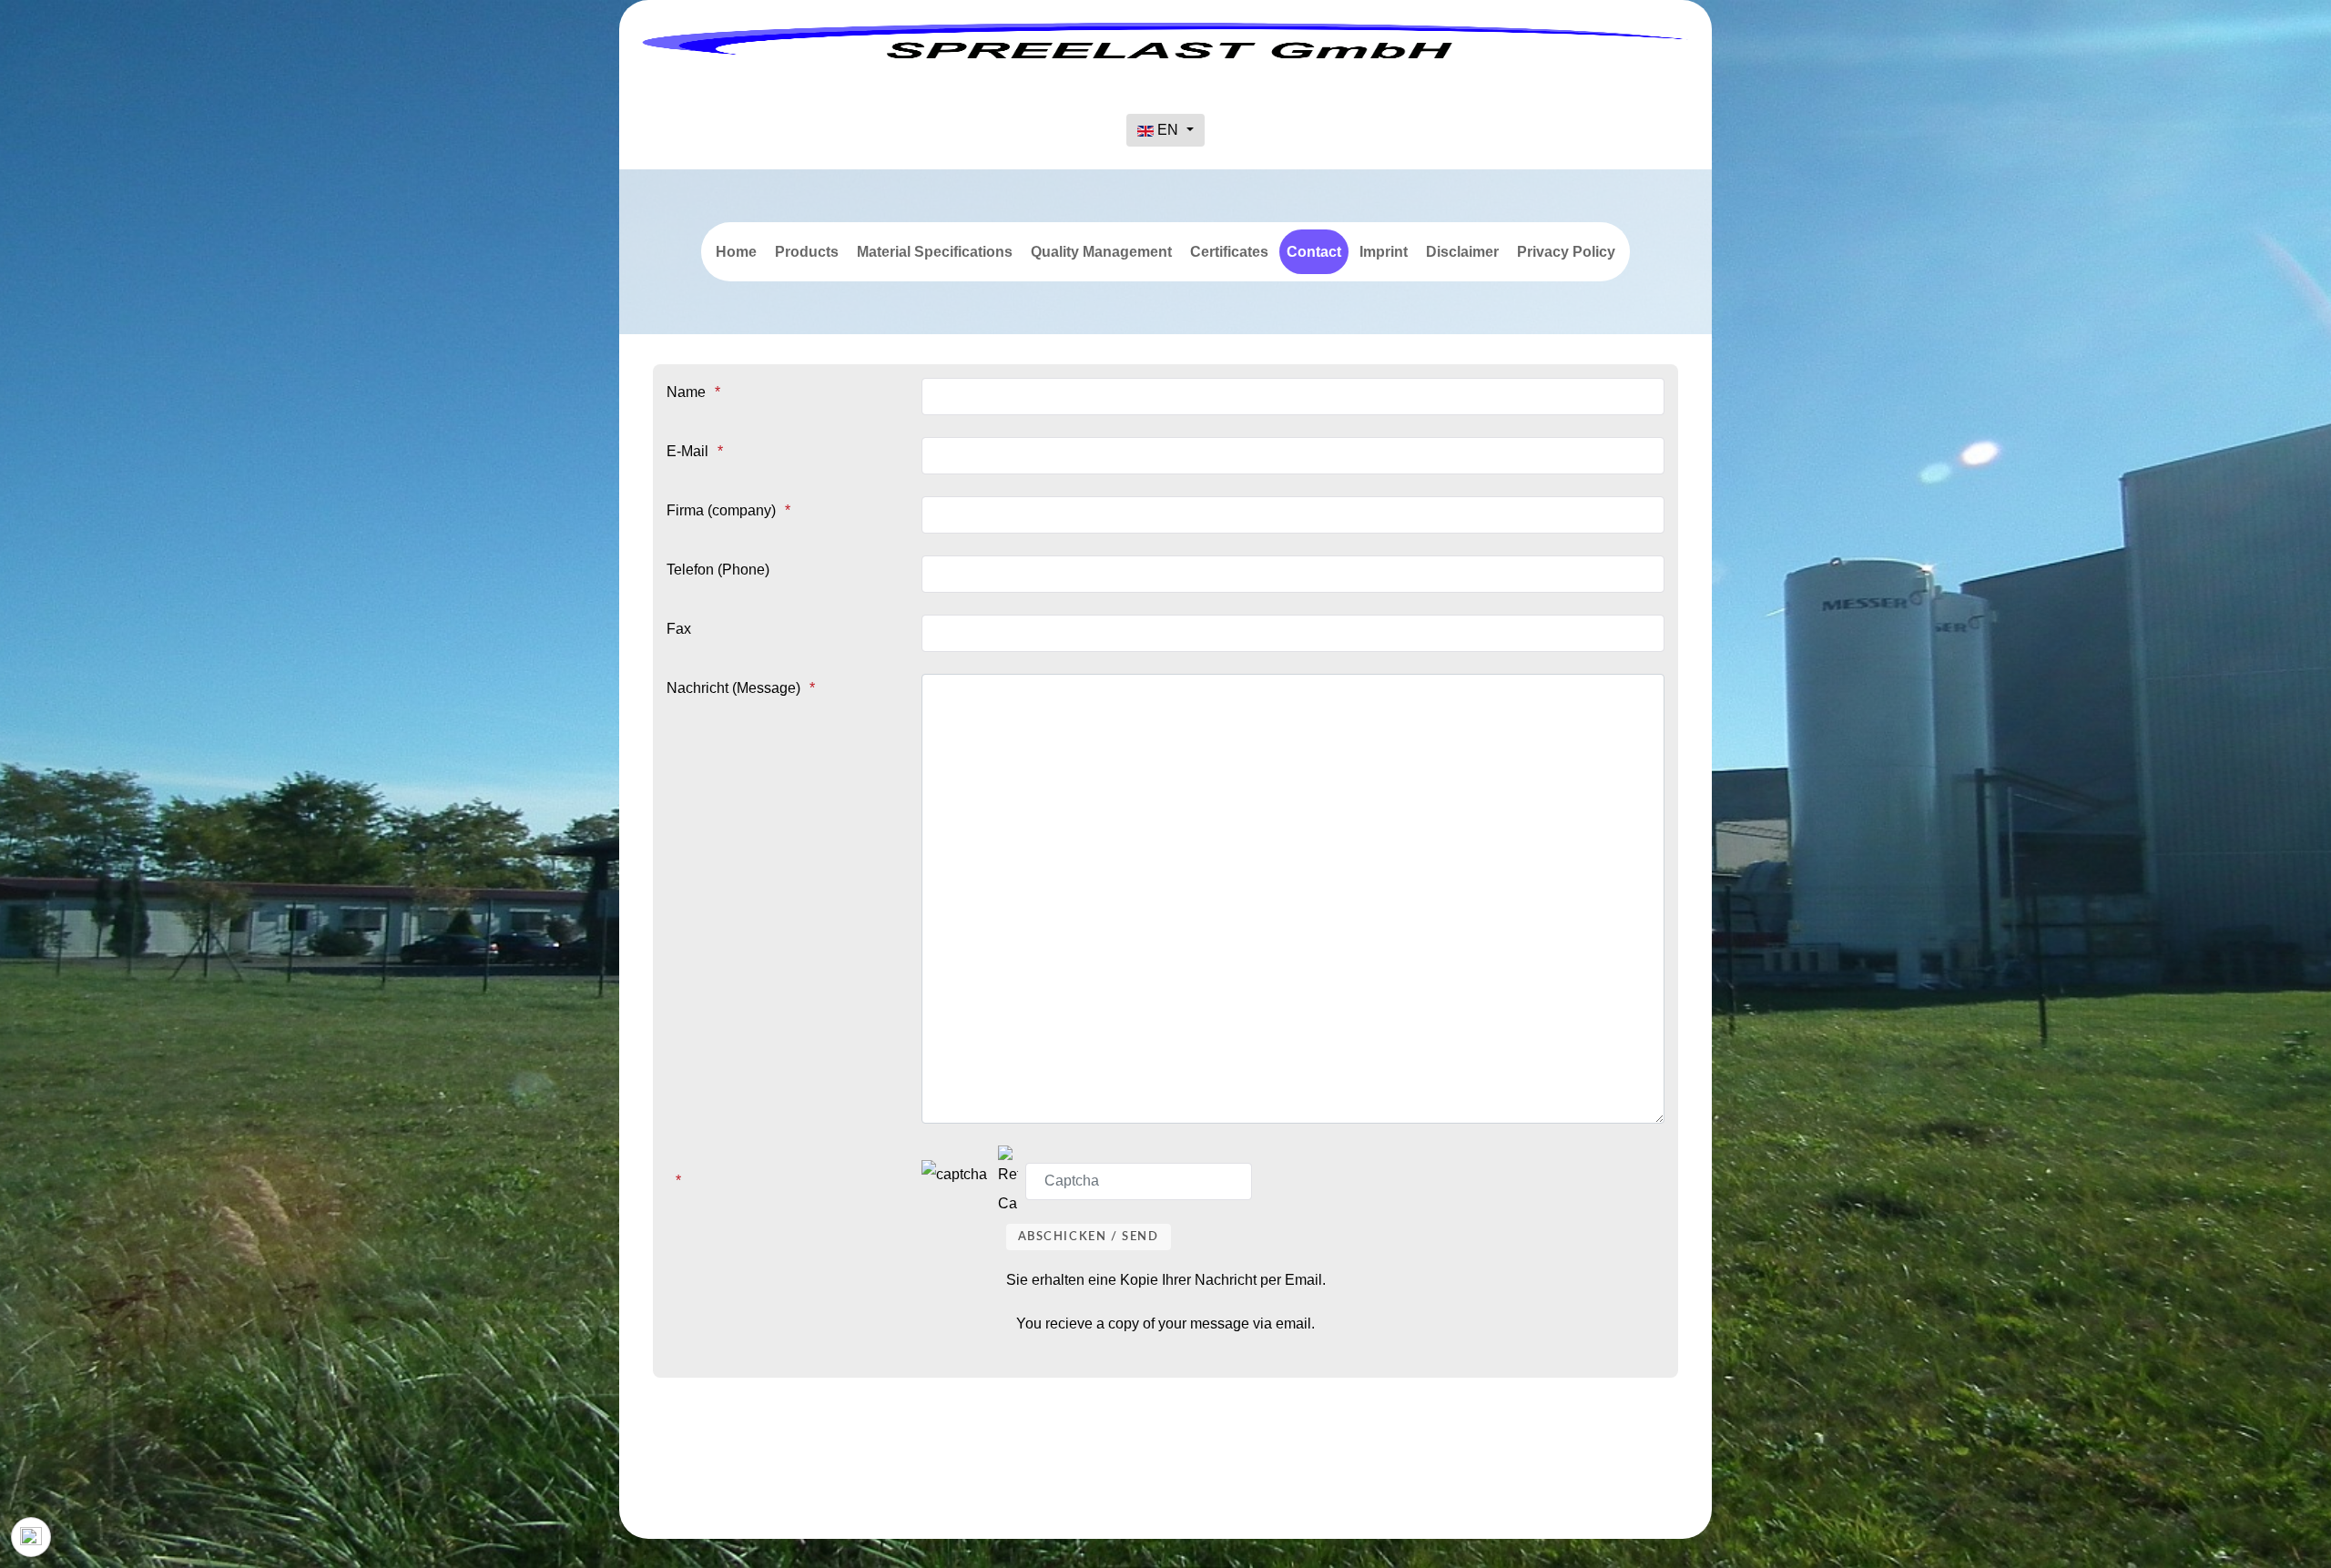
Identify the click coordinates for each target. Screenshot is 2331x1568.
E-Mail (687, 451)
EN (1168, 130)
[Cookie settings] (31, 1537)
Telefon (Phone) (718, 570)
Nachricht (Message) (733, 688)
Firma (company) (721, 510)
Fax (679, 629)
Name (686, 392)
